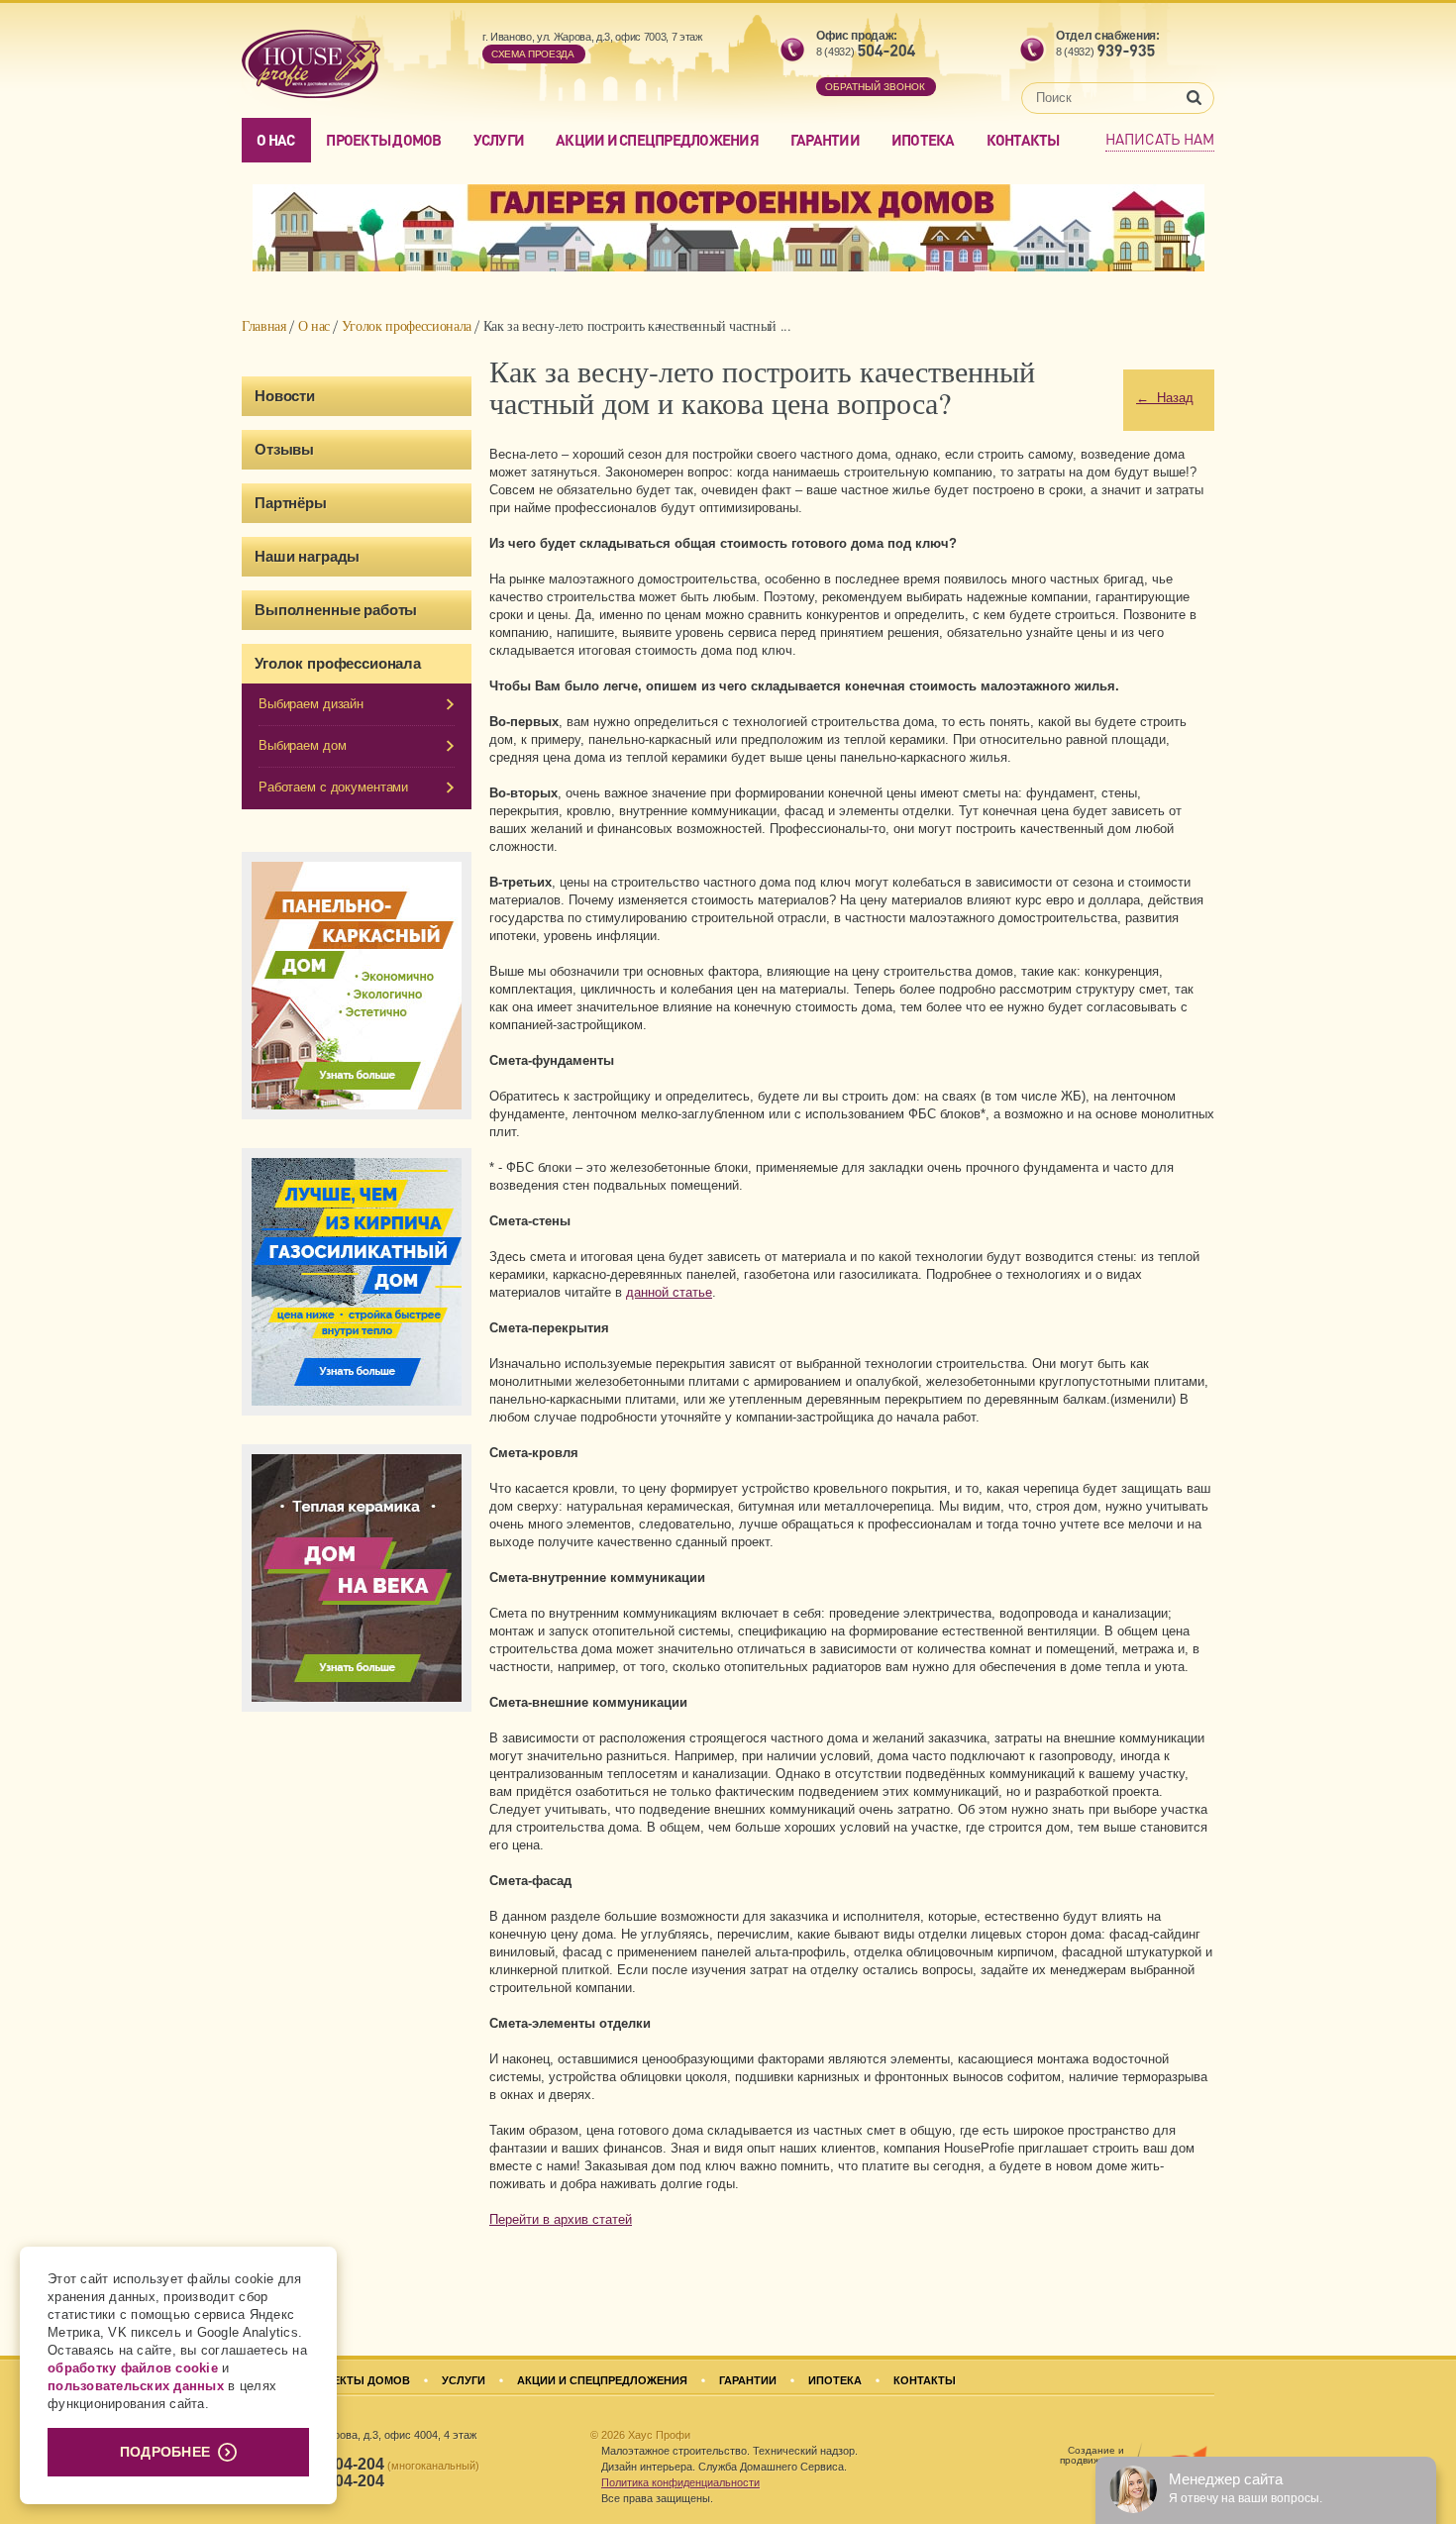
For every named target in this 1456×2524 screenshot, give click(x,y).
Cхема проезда (533, 54)
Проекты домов (383, 140)
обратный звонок (875, 87)
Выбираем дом (302, 745)
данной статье (669, 1292)
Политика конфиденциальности (680, 2482)
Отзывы (284, 449)
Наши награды (307, 556)
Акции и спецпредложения (657, 140)
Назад (1165, 398)
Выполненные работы (336, 610)
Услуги (499, 140)
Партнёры (291, 503)
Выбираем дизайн (311, 704)
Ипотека (923, 140)
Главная (264, 326)
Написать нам (1160, 139)
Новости (285, 396)
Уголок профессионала (407, 326)
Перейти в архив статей (561, 2219)
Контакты (1023, 140)
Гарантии (825, 140)
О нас (275, 140)
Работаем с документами (333, 787)
